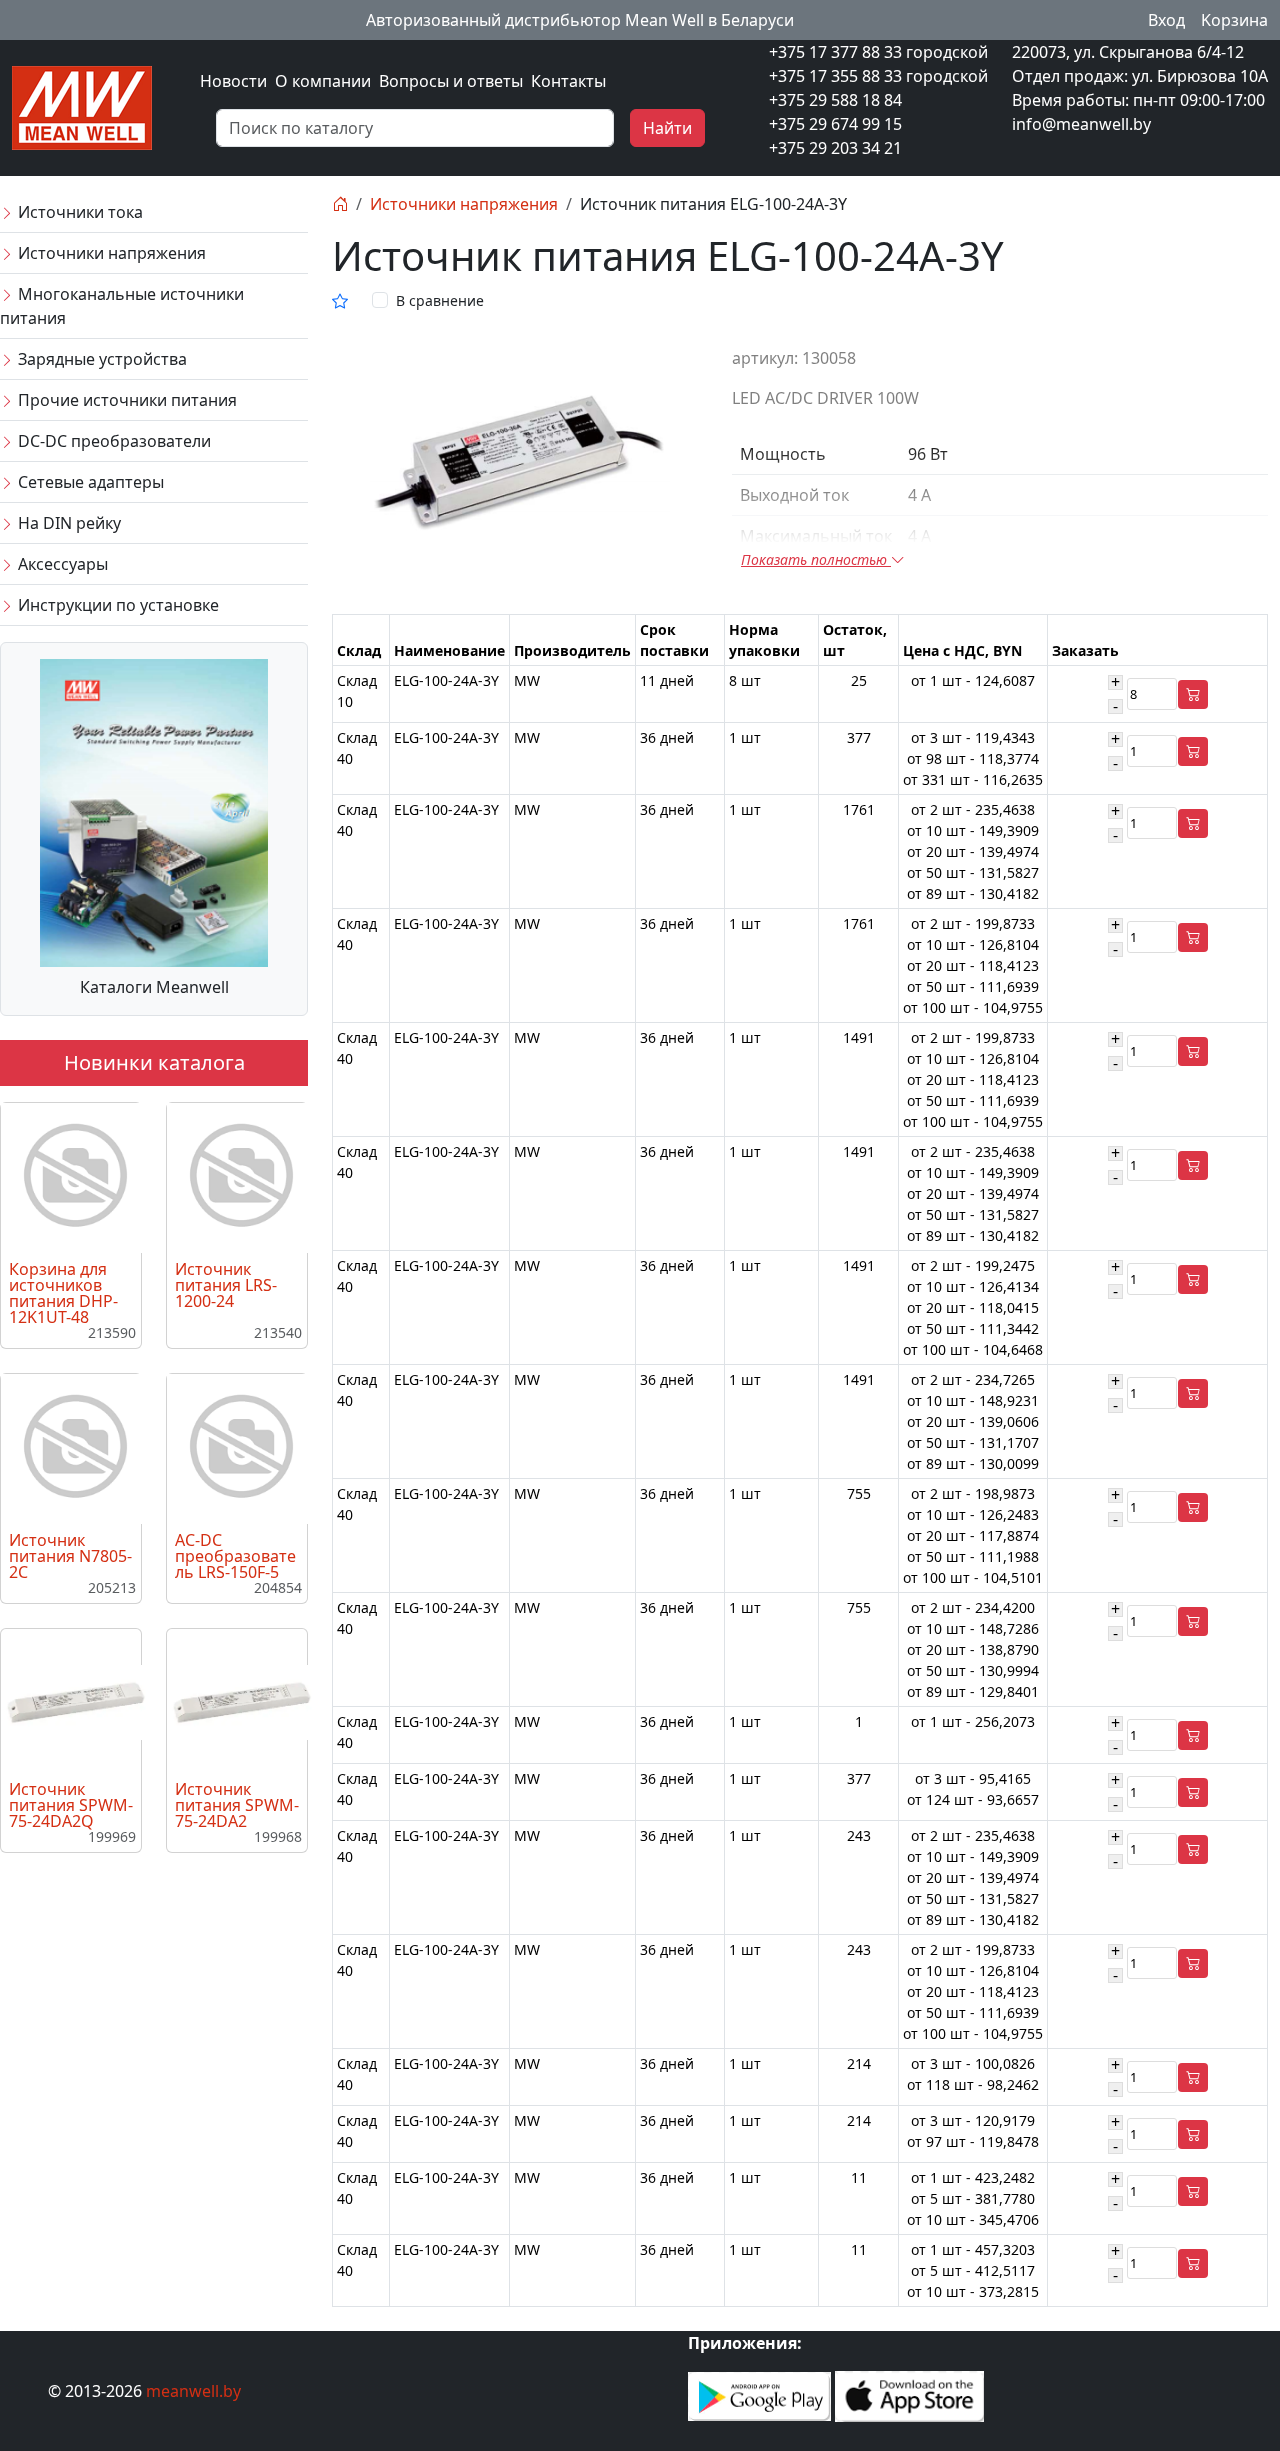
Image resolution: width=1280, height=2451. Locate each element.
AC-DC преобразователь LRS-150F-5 (235, 1556)
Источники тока (78, 212)
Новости (233, 81)
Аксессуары (61, 564)
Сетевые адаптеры (89, 482)
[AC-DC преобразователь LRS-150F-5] (242, 1447)
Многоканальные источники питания (122, 306)
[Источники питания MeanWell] (82, 106)
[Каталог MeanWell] (154, 811)
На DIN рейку (67, 523)
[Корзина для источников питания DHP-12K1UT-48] (76, 1176)
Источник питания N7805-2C (70, 1556)
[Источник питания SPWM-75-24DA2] (242, 1701)
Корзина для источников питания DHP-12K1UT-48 (63, 1293)
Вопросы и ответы (451, 81)
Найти (667, 128)
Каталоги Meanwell (154, 987)
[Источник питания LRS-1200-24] (242, 1176)
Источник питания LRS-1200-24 (226, 1285)
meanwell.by (193, 2391)
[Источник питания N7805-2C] (76, 1447)
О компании (323, 81)
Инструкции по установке (116, 605)
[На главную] (340, 204)
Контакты (568, 81)
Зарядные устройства (100, 359)
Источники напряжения (110, 253)
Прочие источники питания (125, 400)
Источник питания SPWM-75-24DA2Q (71, 1805)
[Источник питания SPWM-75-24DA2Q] (76, 1701)
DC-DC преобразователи (112, 441)
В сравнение (440, 300)
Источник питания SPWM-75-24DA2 (237, 1805)
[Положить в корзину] (1193, 694)
